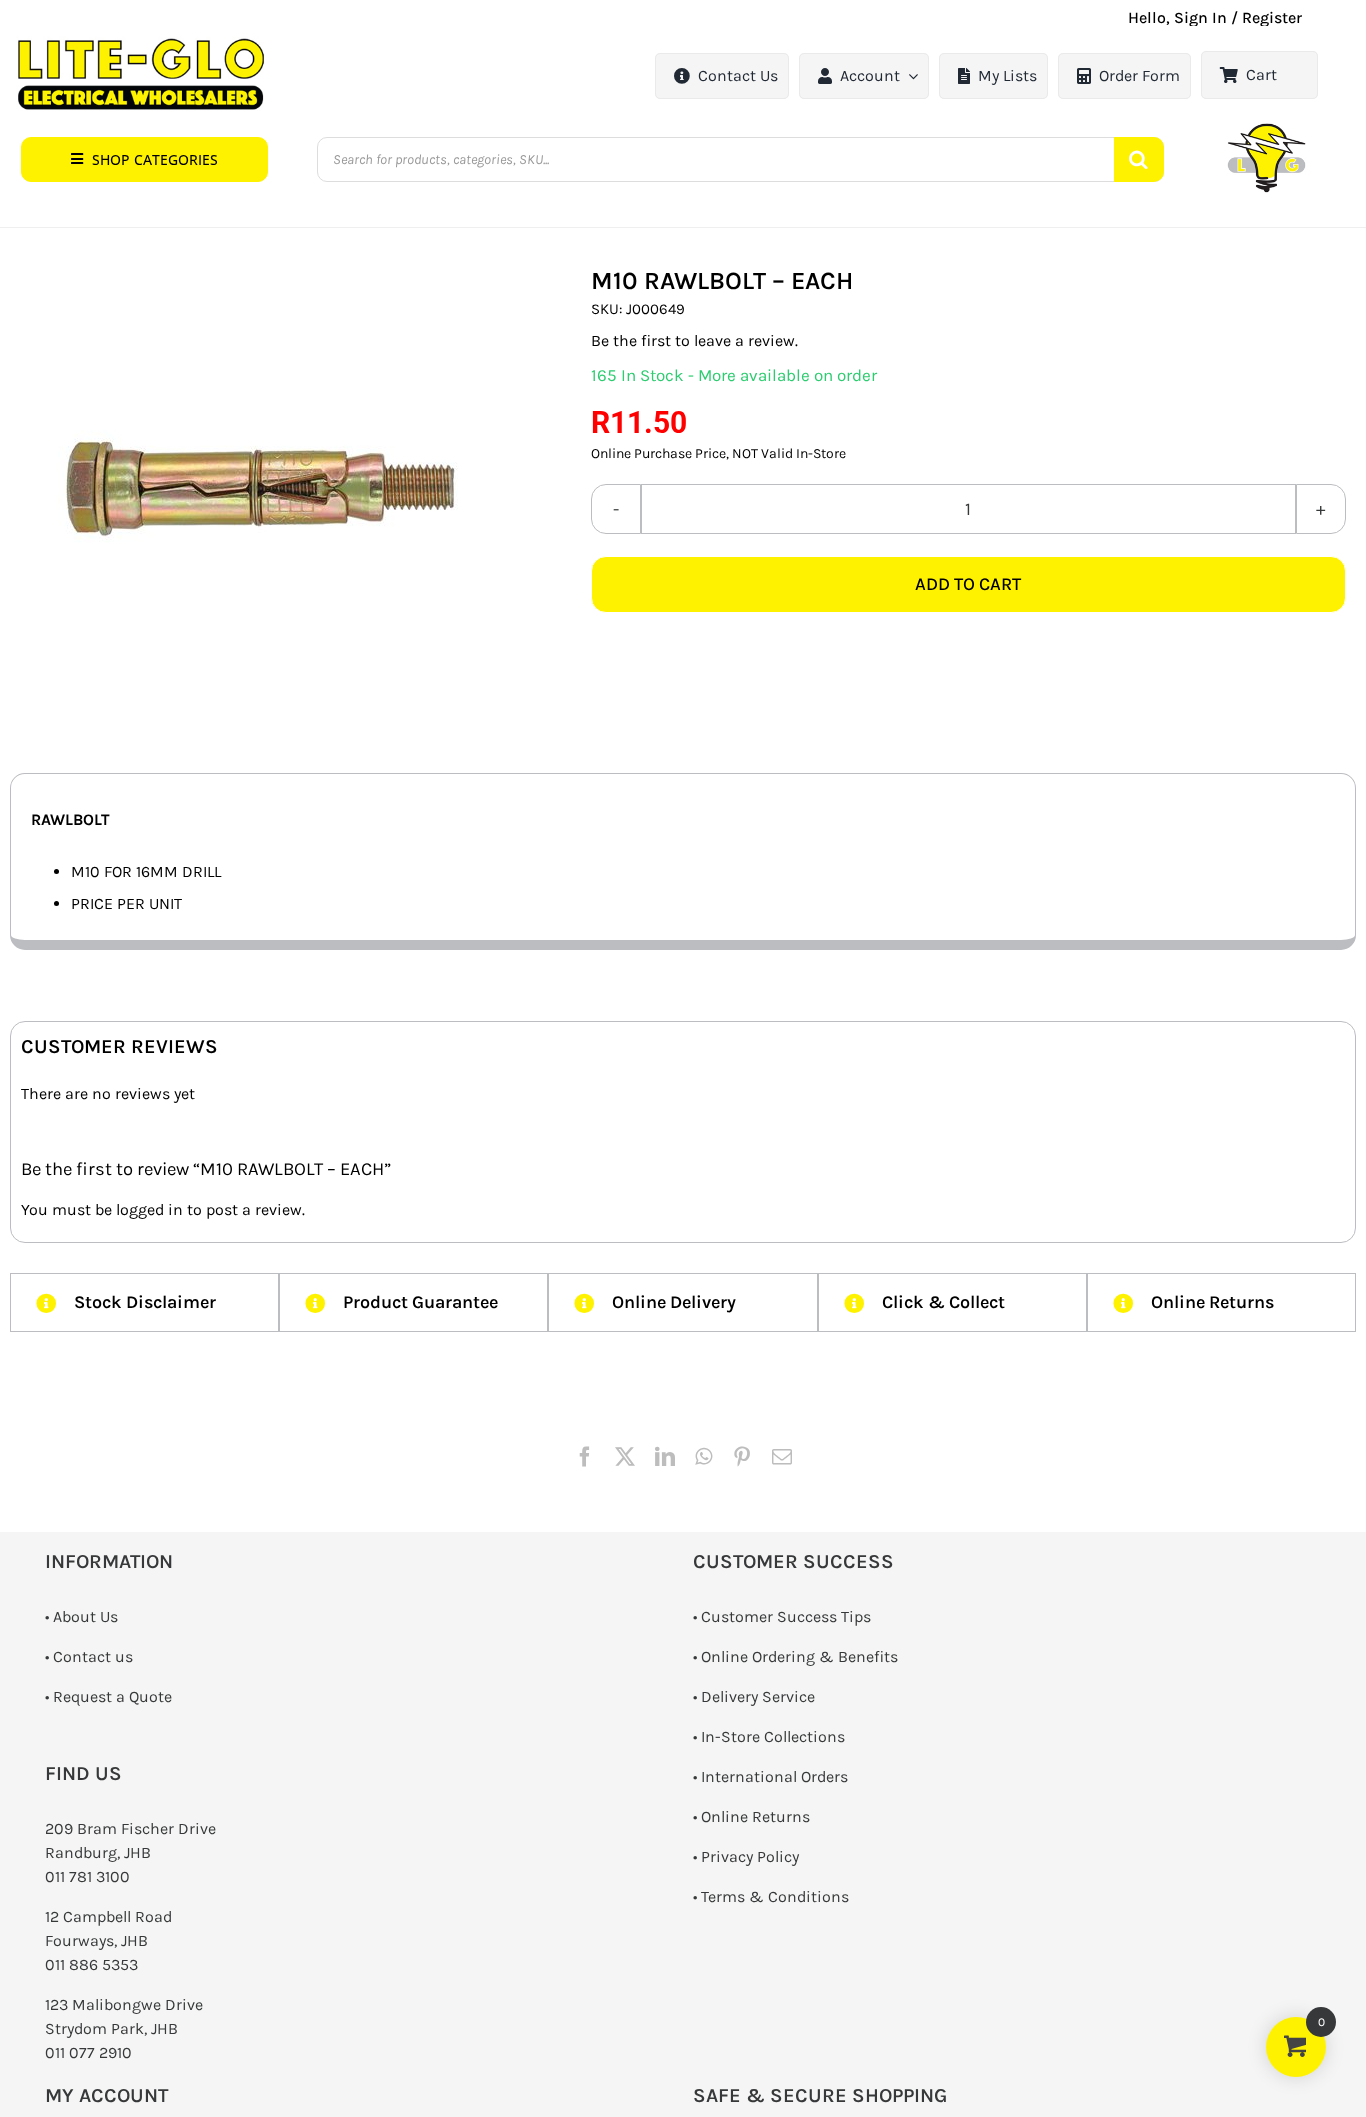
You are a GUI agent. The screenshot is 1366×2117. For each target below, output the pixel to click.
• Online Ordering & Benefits (795, 1656)
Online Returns (755, 1816)
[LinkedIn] (665, 1457)
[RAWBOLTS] (260, 488)
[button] (145, 159)
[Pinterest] (742, 1457)
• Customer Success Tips (782, 1616)
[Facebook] (585, 1457)
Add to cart (968, 584)
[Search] (1139, 159)
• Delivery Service (754, 1696)
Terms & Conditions (775, 1896)
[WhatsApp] (703, 1457)
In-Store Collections (773, 1736)
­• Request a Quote (108, 1696)
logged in (149, 1209)
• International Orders (770, 1776)
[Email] (782, 1457)
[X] (625, 1457)
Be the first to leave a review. (694, 340)
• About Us (81, 1616)
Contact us (93, 1656)
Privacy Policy (750, 1856)
